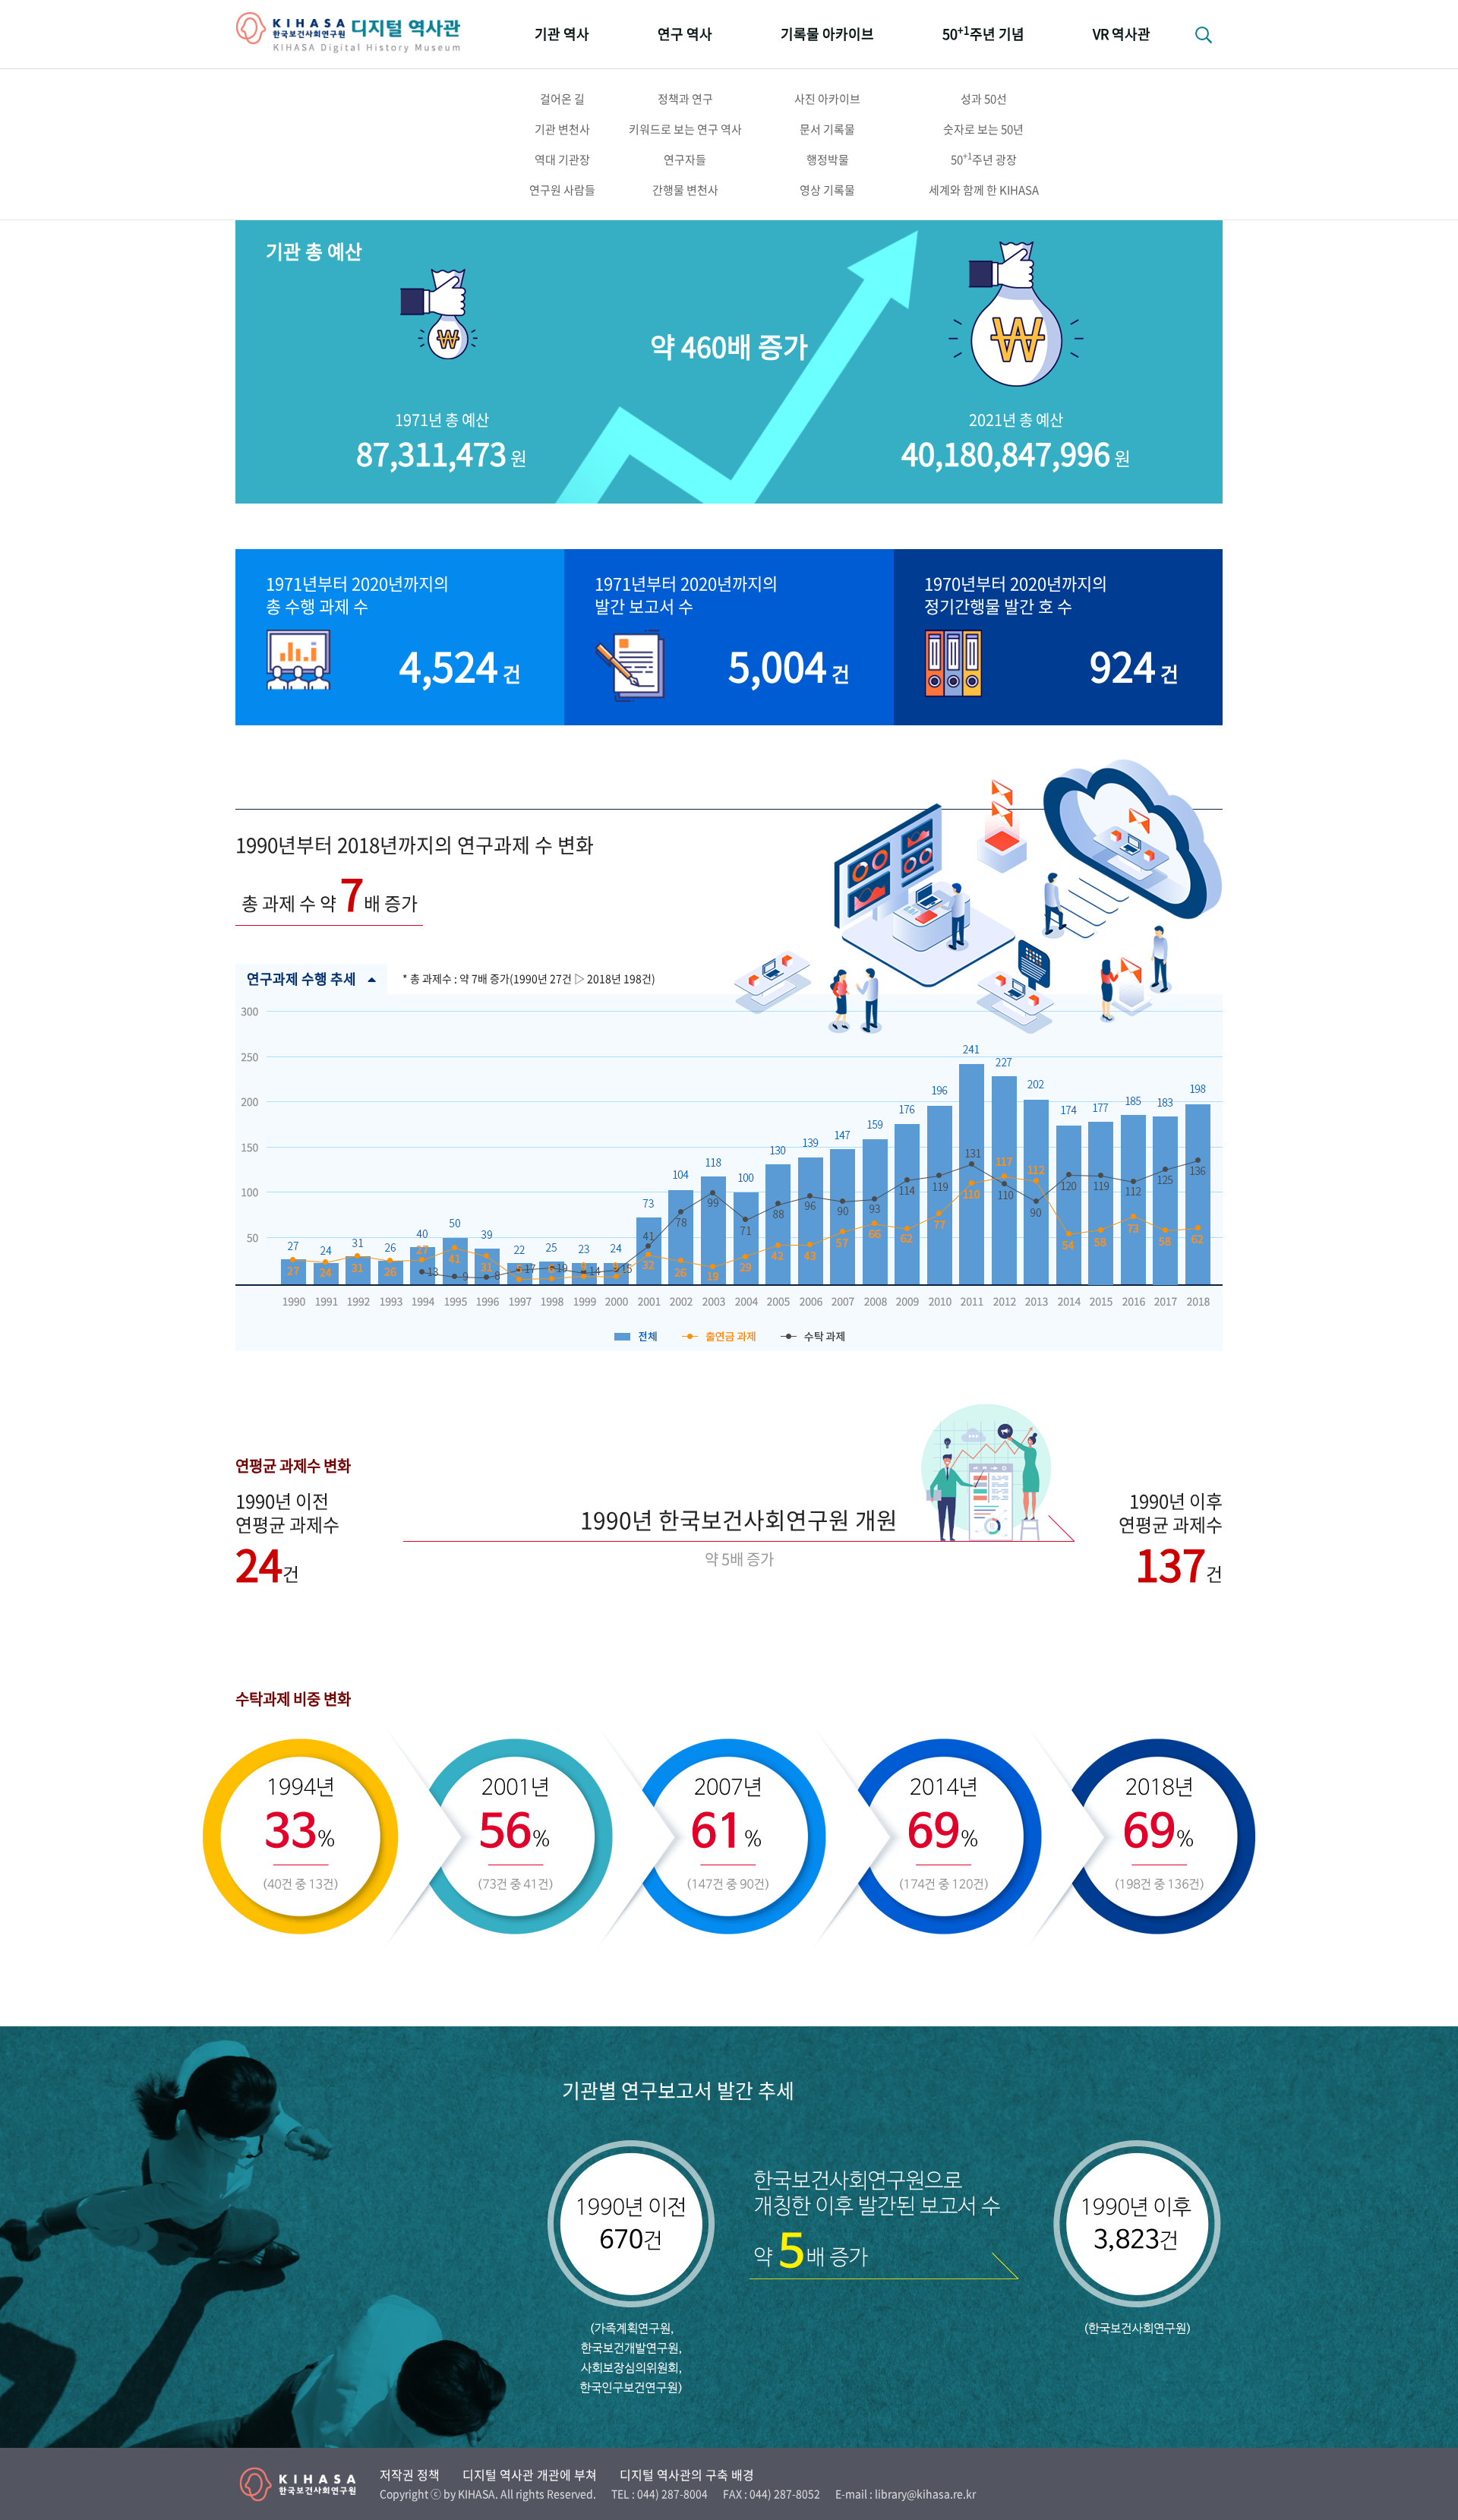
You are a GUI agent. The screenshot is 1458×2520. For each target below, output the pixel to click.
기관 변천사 (562, 129)
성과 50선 (984, 99)
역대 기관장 (562, 159)
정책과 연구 (685, 99)
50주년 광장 (984, 159)
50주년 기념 (983, 33)
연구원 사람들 (562, 190)
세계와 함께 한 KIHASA (984, 190)
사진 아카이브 (827, 99)
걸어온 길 (562, 99)
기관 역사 (562, 34)
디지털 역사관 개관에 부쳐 (530, 2474)
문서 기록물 (827, 129)
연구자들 (685, 159)
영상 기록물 (827, 190)
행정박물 (828, 159)
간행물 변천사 (685, 190)
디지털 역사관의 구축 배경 (687, 2474)
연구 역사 (685, 34)
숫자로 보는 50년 (983, 129)
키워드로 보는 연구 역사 (685, 129)
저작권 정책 (410, 2474)
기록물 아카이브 (827, 34)
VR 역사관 (1122, 34)
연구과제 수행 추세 (301, 979)
